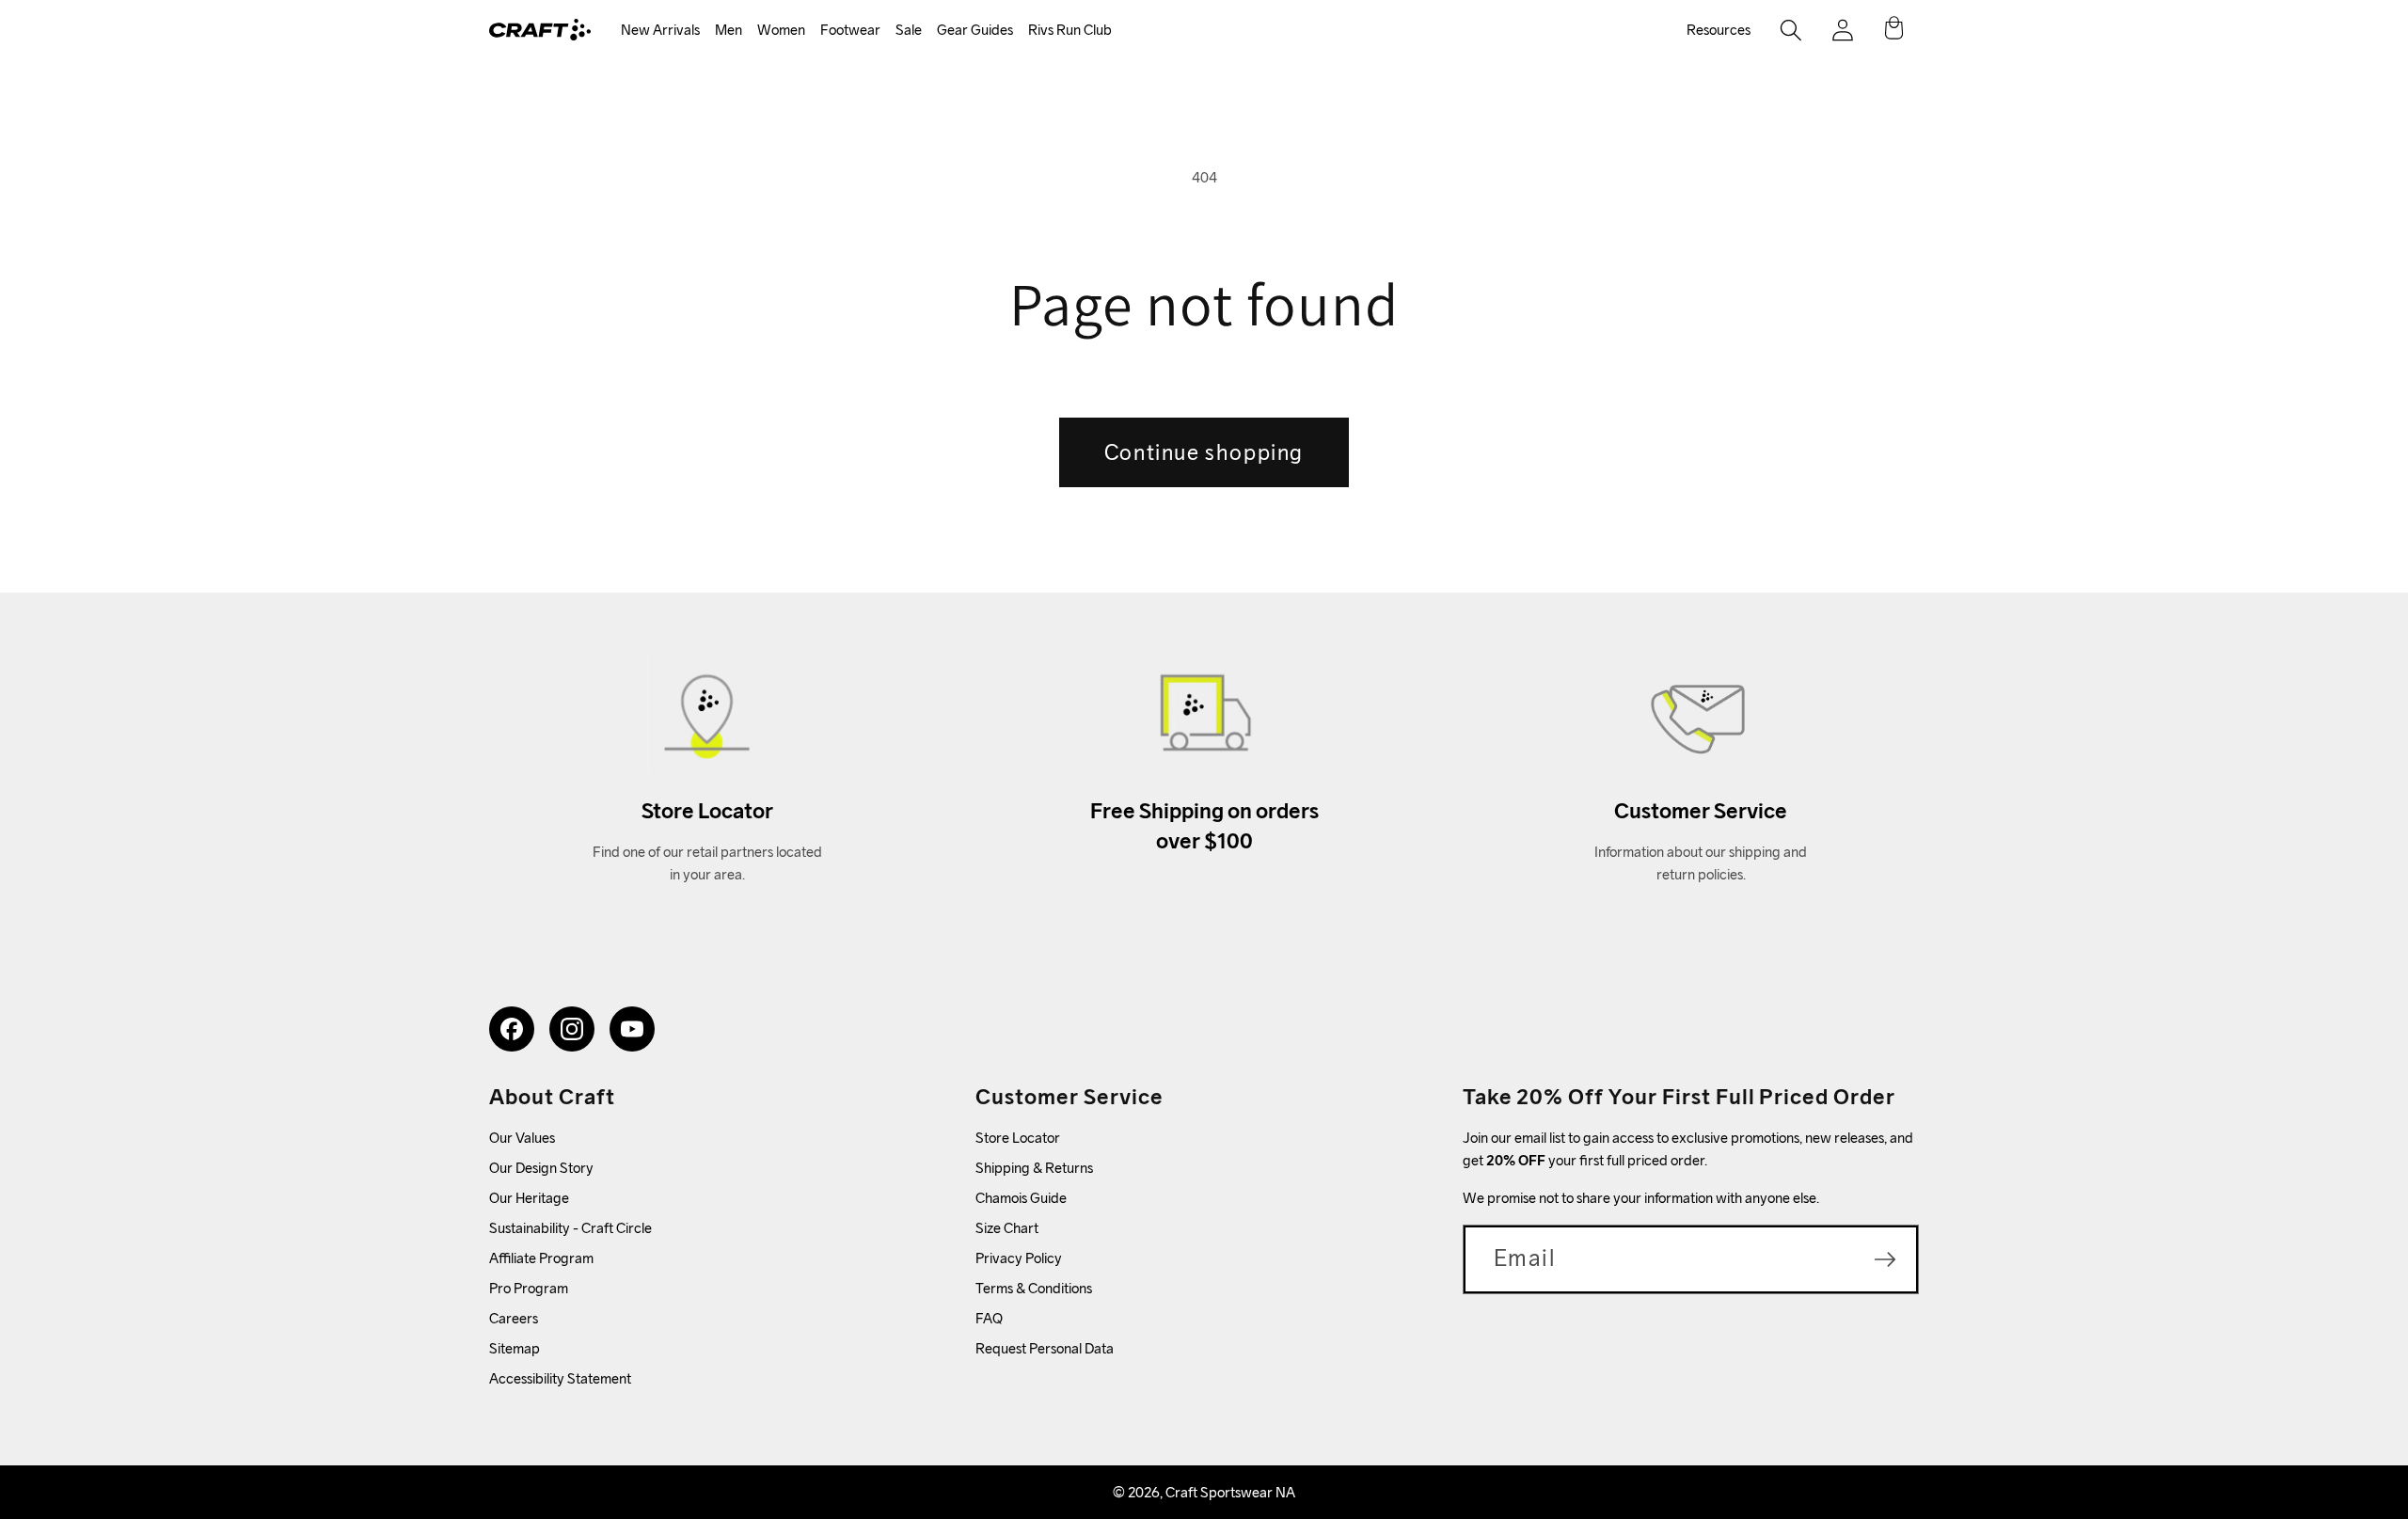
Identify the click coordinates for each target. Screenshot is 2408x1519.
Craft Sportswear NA (1230, 1492)
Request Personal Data (1045, 1348)
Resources (1719, 30)
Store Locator (1018, 1138)
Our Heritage (529, 1198)
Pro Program (529, 1288)
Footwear (850, 30)
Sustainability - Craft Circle (570, 1228)
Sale (909, 30)
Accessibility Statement (560, 1378)
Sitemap (515, 1348)
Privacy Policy (1019, 1258)
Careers (514, 1318)
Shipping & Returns (1034, 1168)
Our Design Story (541, 1168)
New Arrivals (660, 30)
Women (781, 30)
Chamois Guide (1021, 1198)
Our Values (522, 1138)
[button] (660, 31)
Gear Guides (975, 30)
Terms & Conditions (1034, 1288)
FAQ (989, 1318)
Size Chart (1007, 1228)
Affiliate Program (541, 1258)
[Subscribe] (1885, 1259)
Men (729, 30)
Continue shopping (1204, 452)
